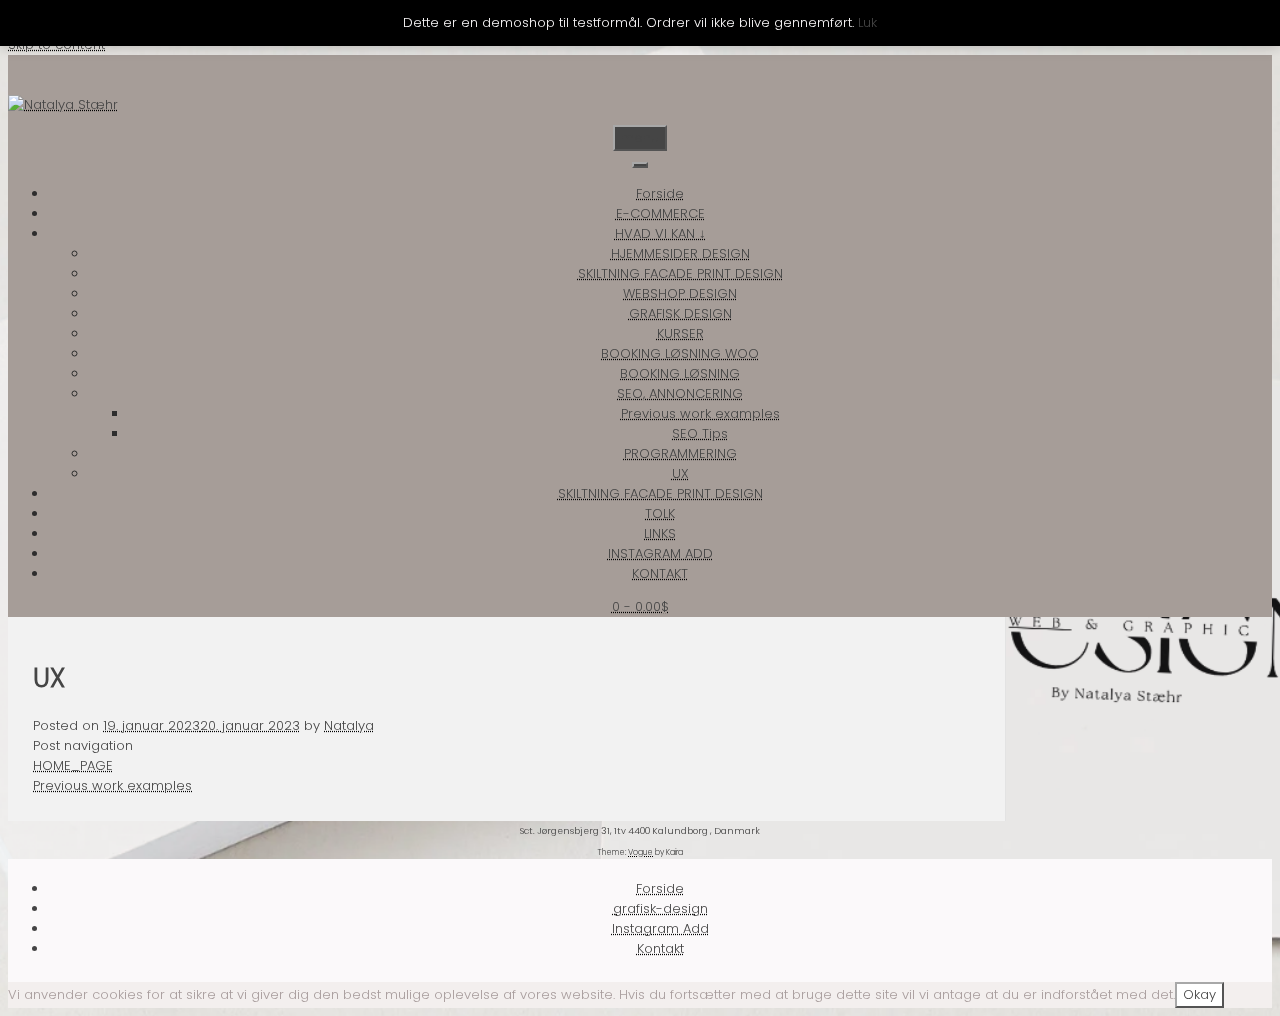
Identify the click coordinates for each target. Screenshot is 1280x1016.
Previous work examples (700, 413)
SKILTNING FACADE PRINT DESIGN (680, 273)
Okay (1199, 994)
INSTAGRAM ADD (660, 553)
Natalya (349, 725)
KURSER (680, 333)
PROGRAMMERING (680, 453)
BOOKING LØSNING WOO (680, 353)
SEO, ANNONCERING (680, 393)
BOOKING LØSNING (680, 373)
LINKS (660, 533)
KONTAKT (660, 573)
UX (680, 473)
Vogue (640, 852)
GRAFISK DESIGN (680, 313)
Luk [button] (867, 22)
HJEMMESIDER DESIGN (680, 253)
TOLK (660, 513)
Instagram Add (660, 928)
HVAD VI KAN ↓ (660, 233)
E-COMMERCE (660, 213)
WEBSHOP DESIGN (680, 293)
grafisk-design (660, 908)
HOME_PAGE (73, 765)
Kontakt (660, 948)
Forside (660, 193)
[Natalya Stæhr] (63, 104)
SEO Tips (700, 433)
